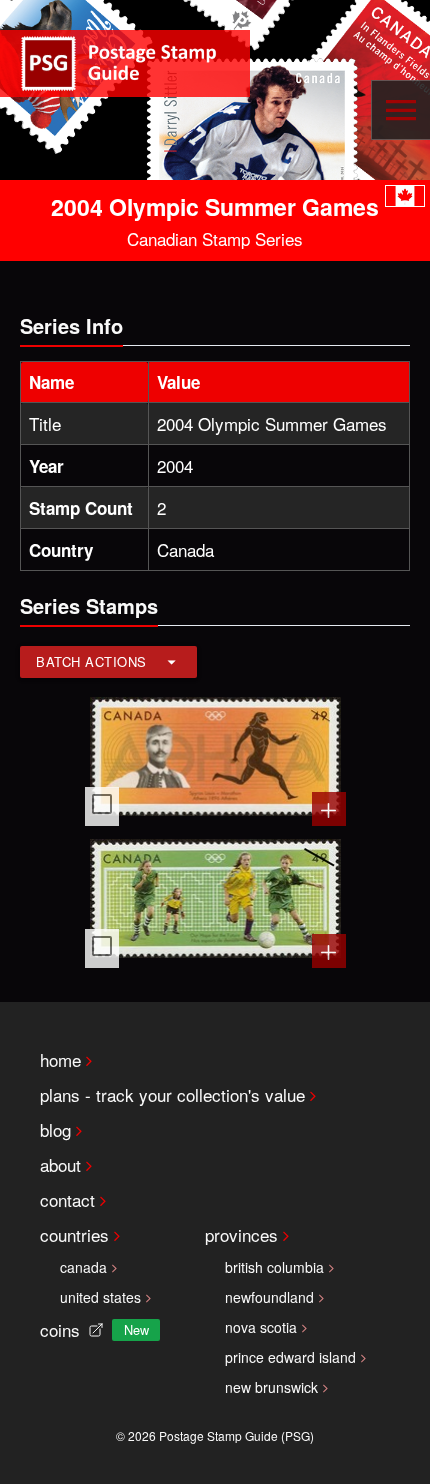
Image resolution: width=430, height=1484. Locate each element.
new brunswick (271, 1387)
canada (83, 1267)
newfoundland (269, 1297)
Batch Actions (91, 661)
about (60, 1164)
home (60, 1059)
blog (55, 1129)
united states (100, 1297)
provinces (241, 1234)
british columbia (274, 1267)
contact (67, 1199)
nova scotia (261, 1327)
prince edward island (290, 1357)
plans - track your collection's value (172, 1094)
